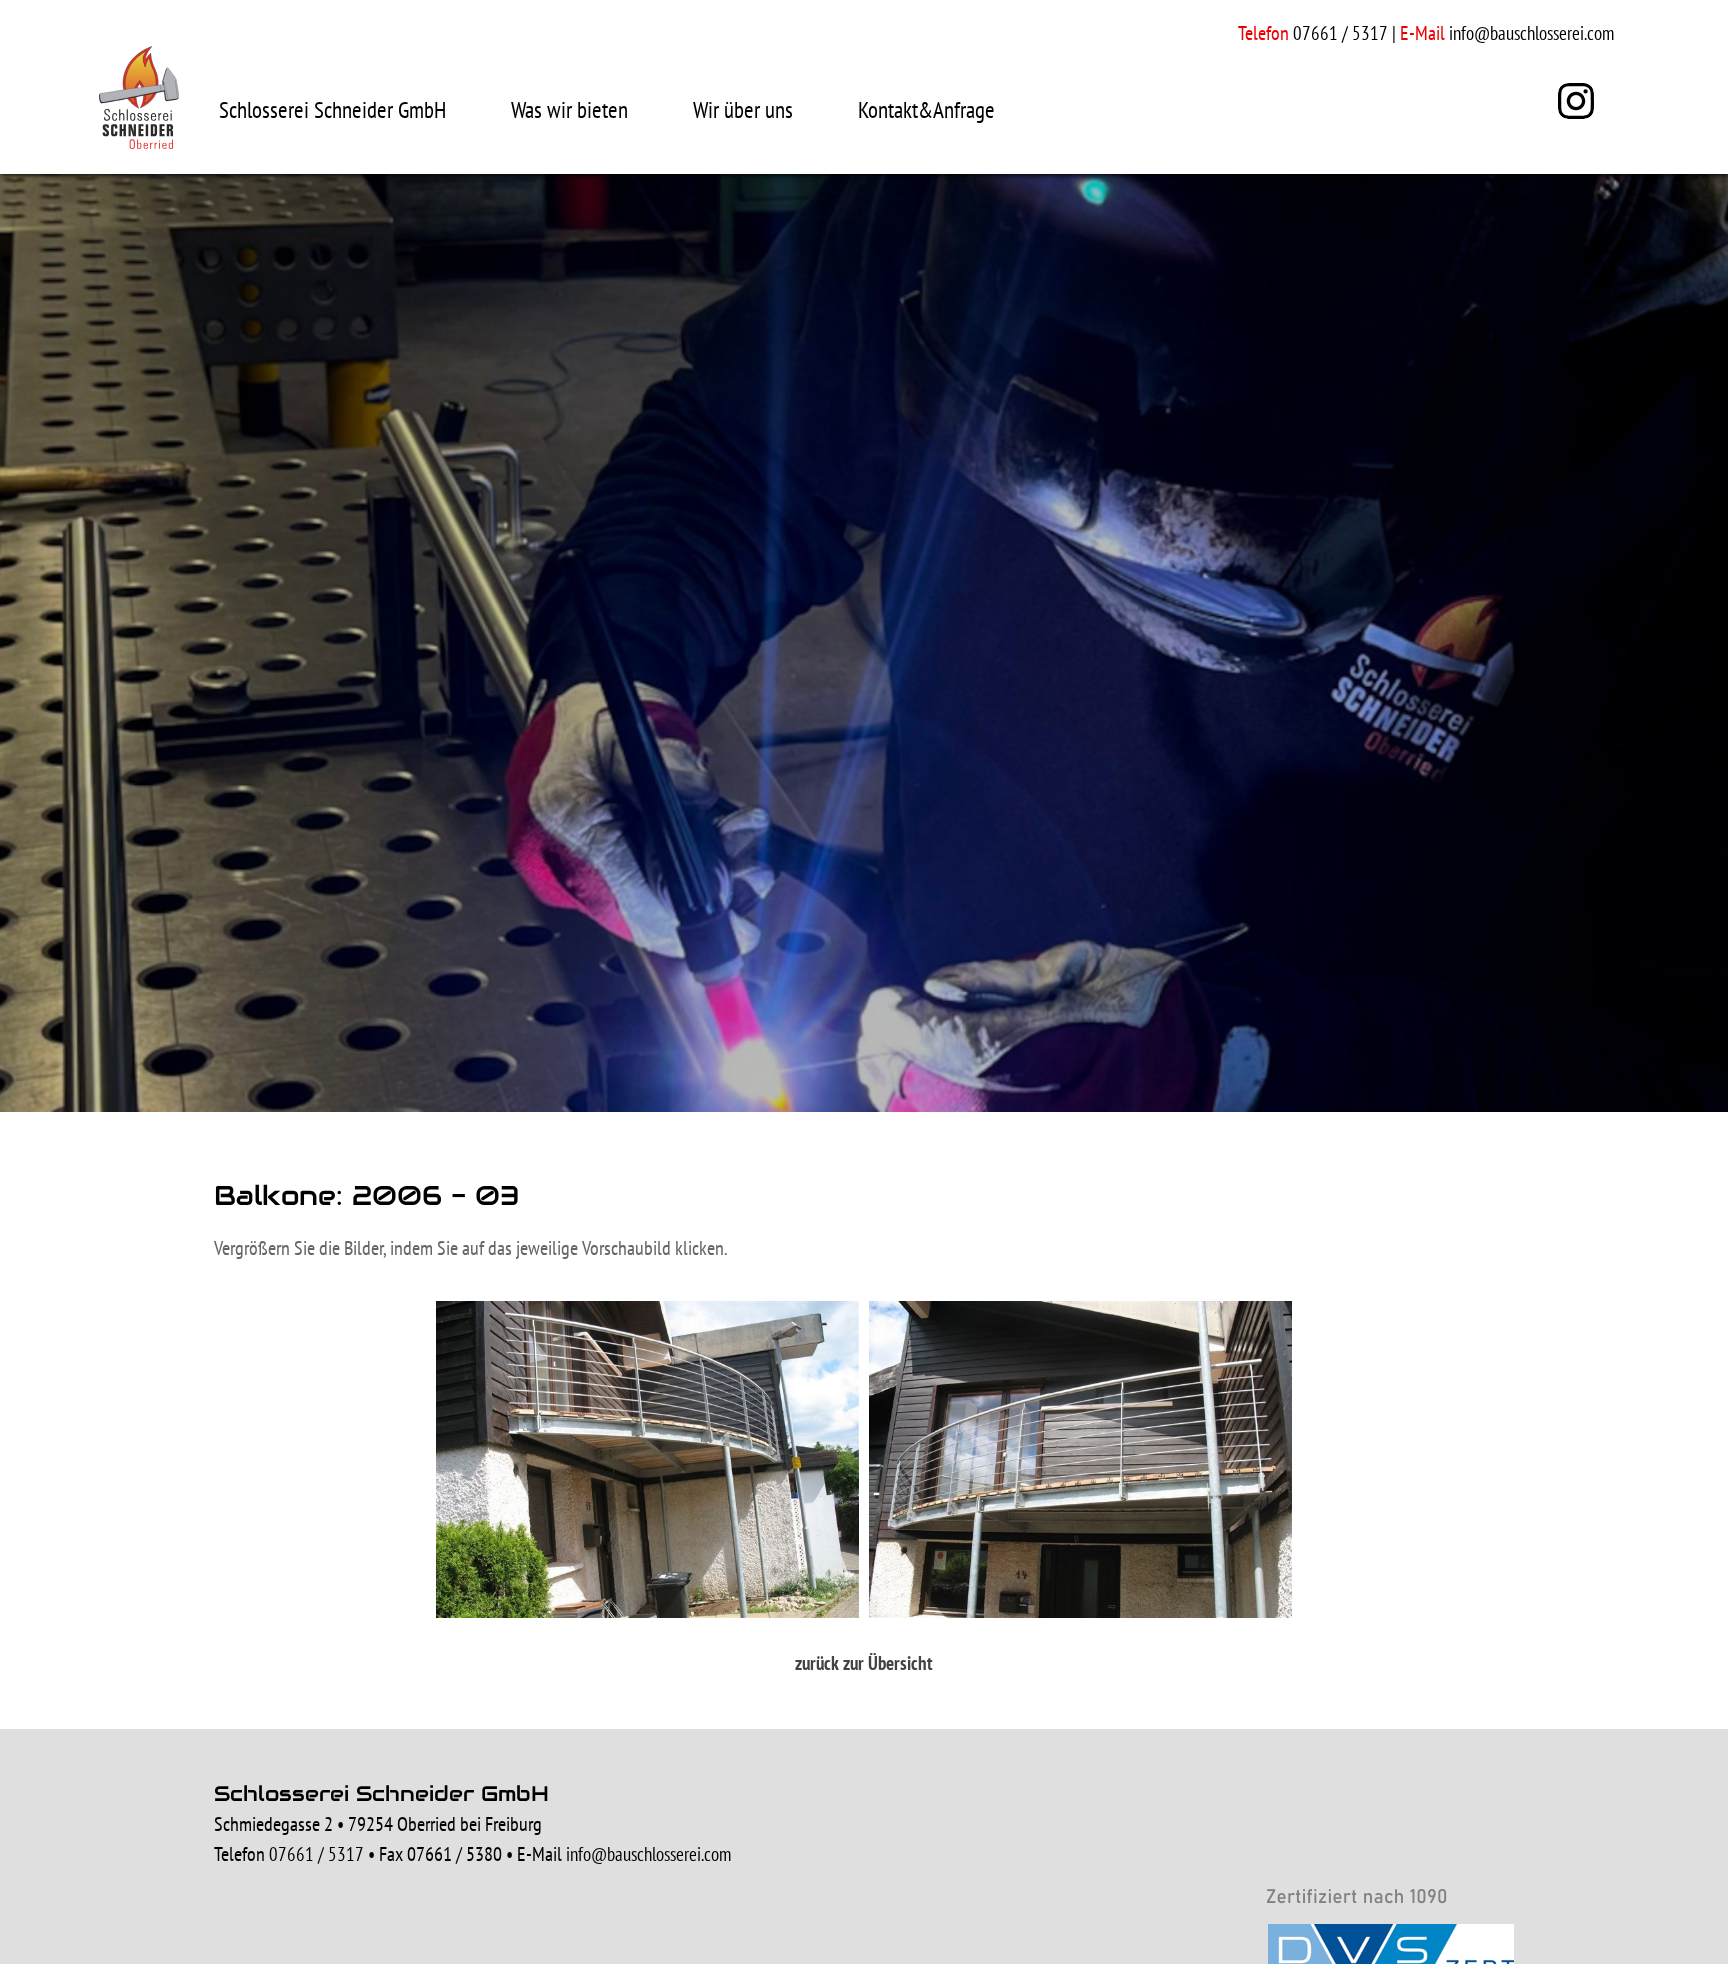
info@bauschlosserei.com (1531, 33)
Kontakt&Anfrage (926, 109)
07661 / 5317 (316, 1854)
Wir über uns (743, 109)
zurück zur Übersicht (864, 1663)
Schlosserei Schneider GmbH (332, 109)
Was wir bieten (569, 109)
